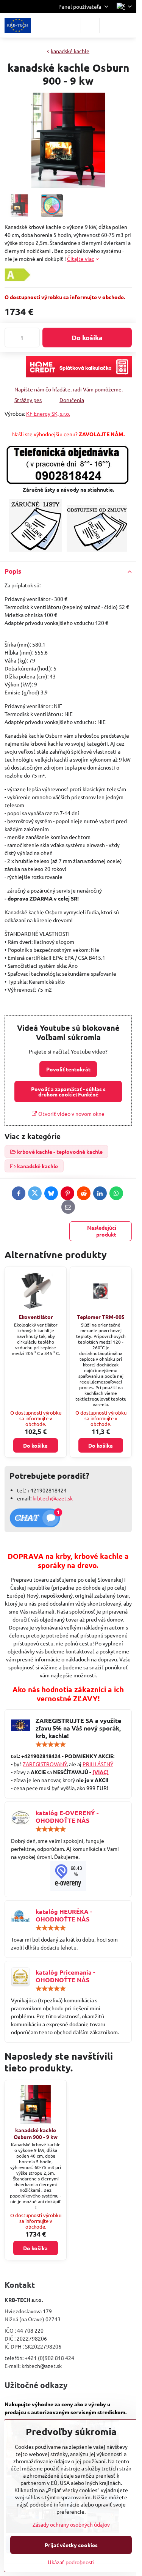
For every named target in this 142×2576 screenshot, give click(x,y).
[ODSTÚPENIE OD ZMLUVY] (97, 549)
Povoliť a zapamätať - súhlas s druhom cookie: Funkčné (68, 1092)
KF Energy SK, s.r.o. (48, 413)
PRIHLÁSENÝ (98, 1764)
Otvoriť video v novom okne (71, 1114)
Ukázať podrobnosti (71, 2562)
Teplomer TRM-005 (101, 1317)
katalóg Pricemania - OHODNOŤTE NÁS (65, 1976)
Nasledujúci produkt (102, 1231)
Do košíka (87, 337)
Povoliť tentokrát (68, 1069)
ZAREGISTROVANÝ (45, 1764)
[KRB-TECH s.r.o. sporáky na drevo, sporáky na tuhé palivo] (68, 1876)
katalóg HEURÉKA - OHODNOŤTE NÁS (64, 1915)
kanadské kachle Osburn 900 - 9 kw (36, 2133)
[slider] (51, 1745)
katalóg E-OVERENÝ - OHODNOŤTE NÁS (67, 1816)
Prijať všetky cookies (71, 2545)
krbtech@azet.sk (53, 1498)
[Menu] (127, 25)
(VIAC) (101, 1772)
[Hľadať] (90, 25)
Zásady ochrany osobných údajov (71, 2524)
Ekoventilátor (36, 1317)
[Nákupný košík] (109, 25)
